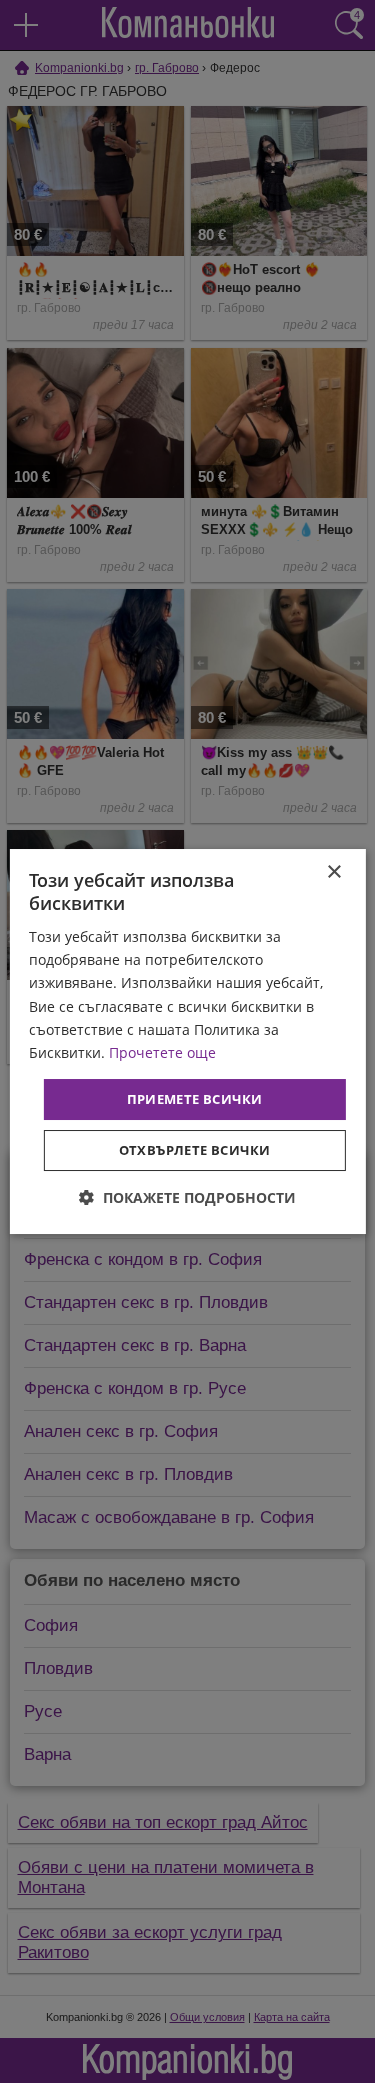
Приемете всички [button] (195, 1099)
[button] (187, 1197)
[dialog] (187, 1042)
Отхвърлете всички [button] (195, 1150)
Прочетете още (162, 1052)
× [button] (333, 872)
